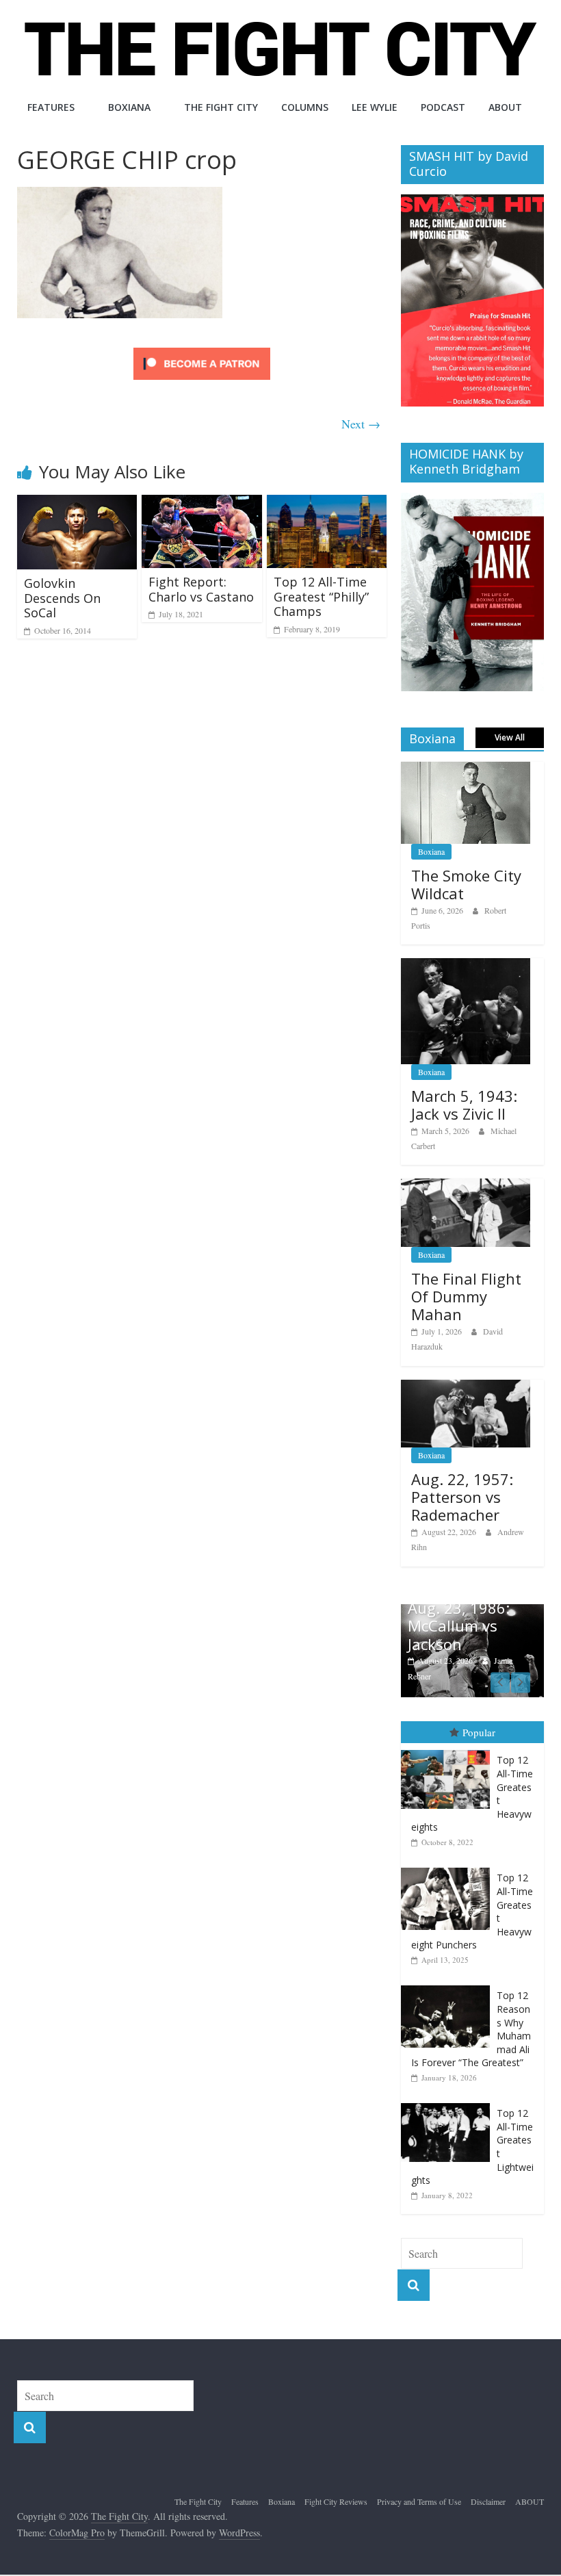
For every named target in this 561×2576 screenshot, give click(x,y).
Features (51, 107)
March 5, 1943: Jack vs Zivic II (464, 1105)
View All (510, 737)
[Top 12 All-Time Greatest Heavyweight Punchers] (449, 1868)
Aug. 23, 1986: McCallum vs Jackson (459, 1626)
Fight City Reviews (336, 2501)
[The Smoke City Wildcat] (466, 769)
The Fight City (221, 107)
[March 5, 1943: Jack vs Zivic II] (466, 965)
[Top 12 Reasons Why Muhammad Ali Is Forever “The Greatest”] (449, 1986)
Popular (479, 1732)
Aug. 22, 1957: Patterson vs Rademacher (462, 1497)
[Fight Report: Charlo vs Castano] (202, 503)
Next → (361, 424)
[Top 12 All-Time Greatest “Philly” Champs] (327, 503)
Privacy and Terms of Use (419, 2501)
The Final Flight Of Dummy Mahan (466, 1297)
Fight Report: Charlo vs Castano (201, 589)
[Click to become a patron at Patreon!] (202, 349)
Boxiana (129, 107)
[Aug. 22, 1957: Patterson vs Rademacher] (466, 1387)
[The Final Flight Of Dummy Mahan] (466, 1186)
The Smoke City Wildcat (466, 884)
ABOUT (505, 107)
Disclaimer (488, 2501)
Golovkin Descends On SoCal (62, 598)
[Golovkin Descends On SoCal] (77, 503)
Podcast (443, 107)
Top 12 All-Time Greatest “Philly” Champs (321, 596)
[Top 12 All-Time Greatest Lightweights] (449, 2103)
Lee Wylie (375, 107)
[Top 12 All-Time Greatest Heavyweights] (449, 1750)
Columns (305, 107)
